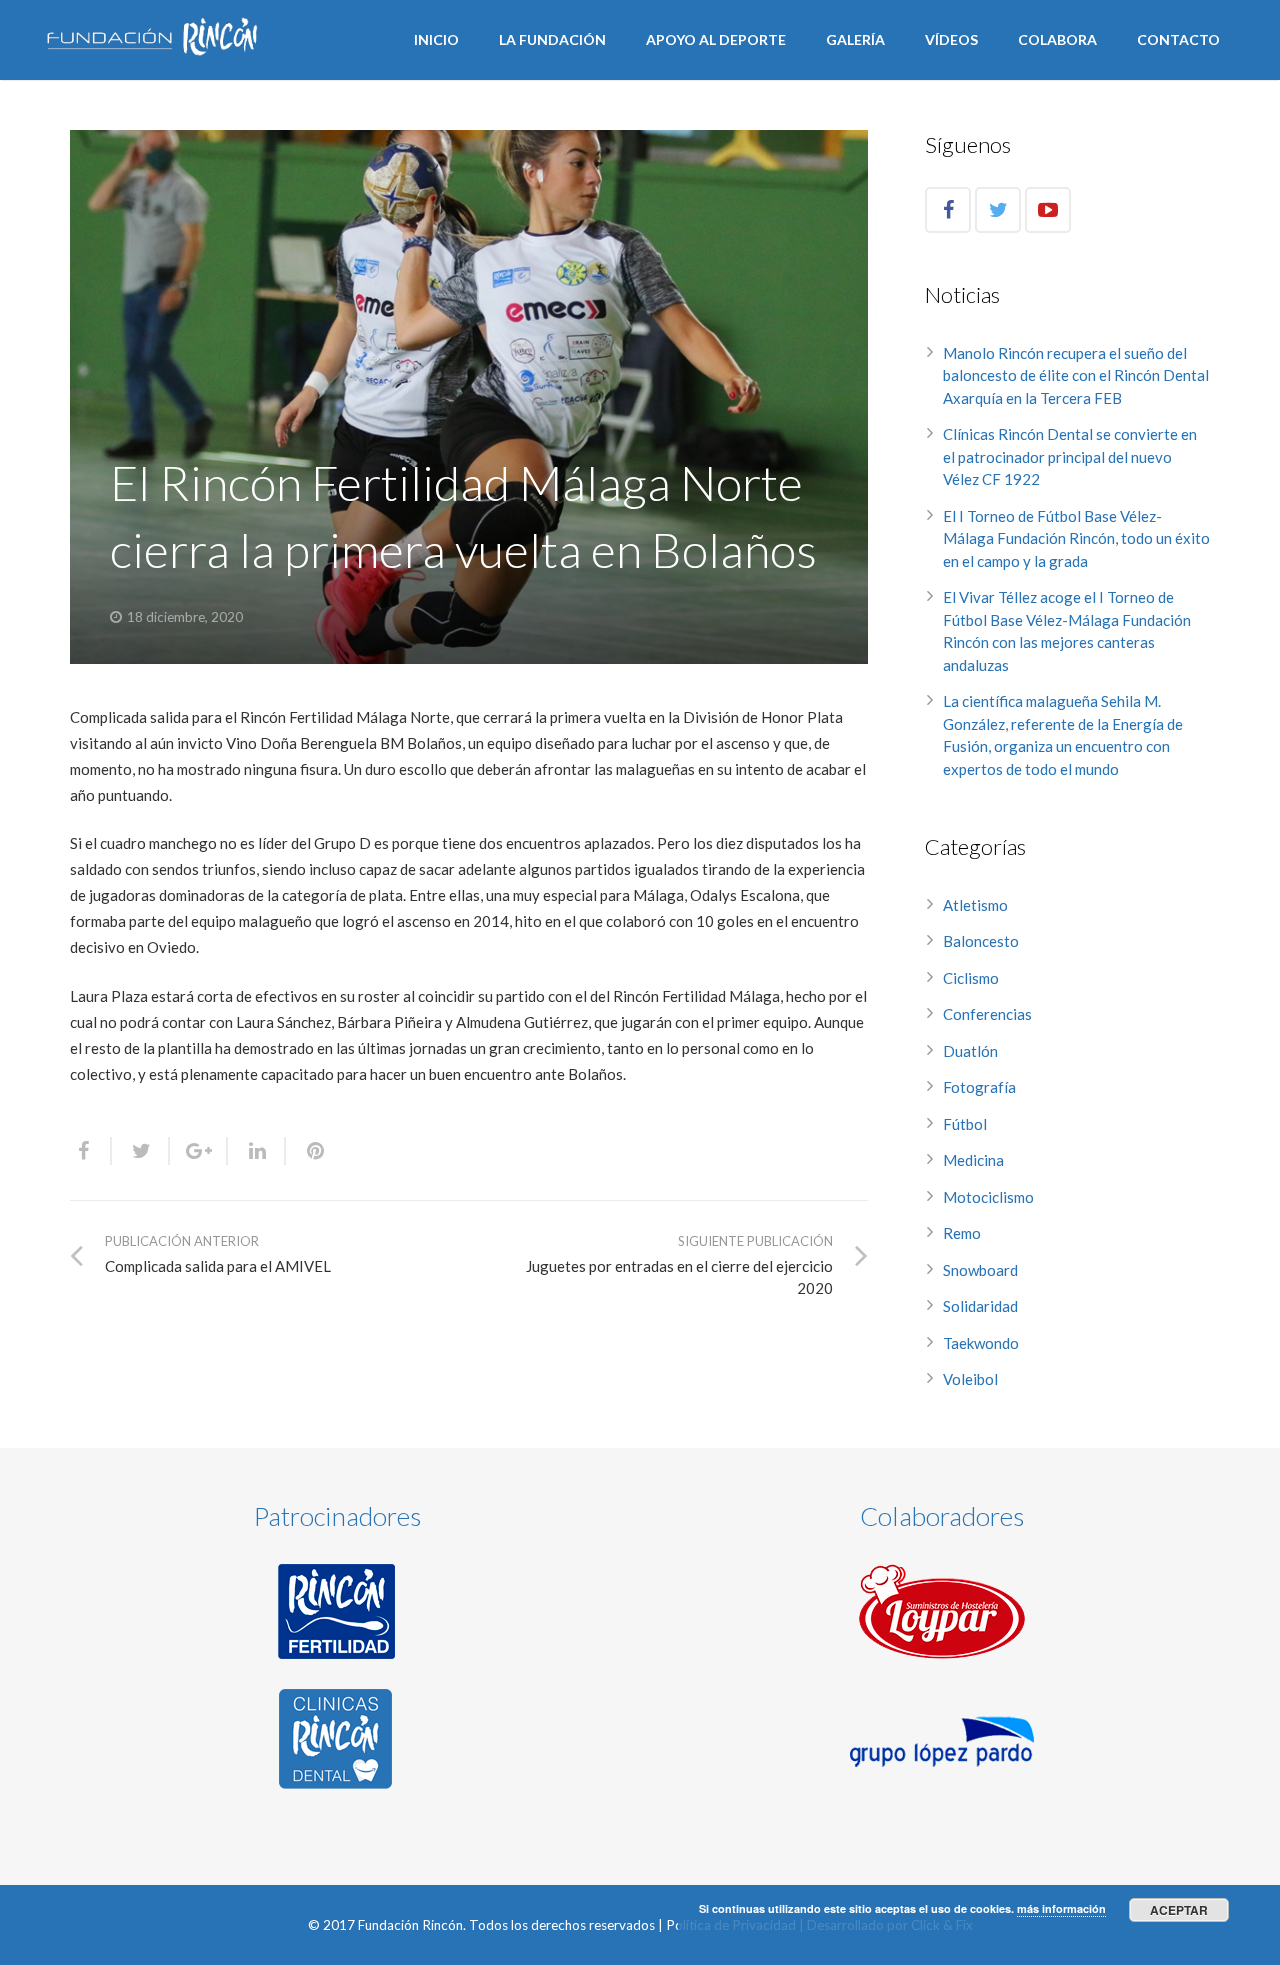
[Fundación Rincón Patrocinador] (338, 1611)
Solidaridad (980, 1306)
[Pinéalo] (307, 1151)
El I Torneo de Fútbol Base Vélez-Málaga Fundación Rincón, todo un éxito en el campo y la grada (1076, 538)
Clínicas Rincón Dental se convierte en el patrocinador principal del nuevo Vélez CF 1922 (1070, 456)
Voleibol (970, 1379)
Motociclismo (988, 1197)
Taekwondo (981, 1343)
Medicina (973, 1160)
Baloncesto (981, 941)
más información (1061, 1908)
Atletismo (975, 905)
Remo (962, 1233)
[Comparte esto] (91, 1151)
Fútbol (965, 1124)
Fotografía (979, 1087)
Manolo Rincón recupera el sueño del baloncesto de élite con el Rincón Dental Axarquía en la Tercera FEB (1076, 375)
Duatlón (970, 1051)
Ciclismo (971, 978)
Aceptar (1179, 1910)
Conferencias (987, 1014)
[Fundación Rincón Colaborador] (942, 1611)
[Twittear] (141, 1151)
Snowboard (980, 1270)
